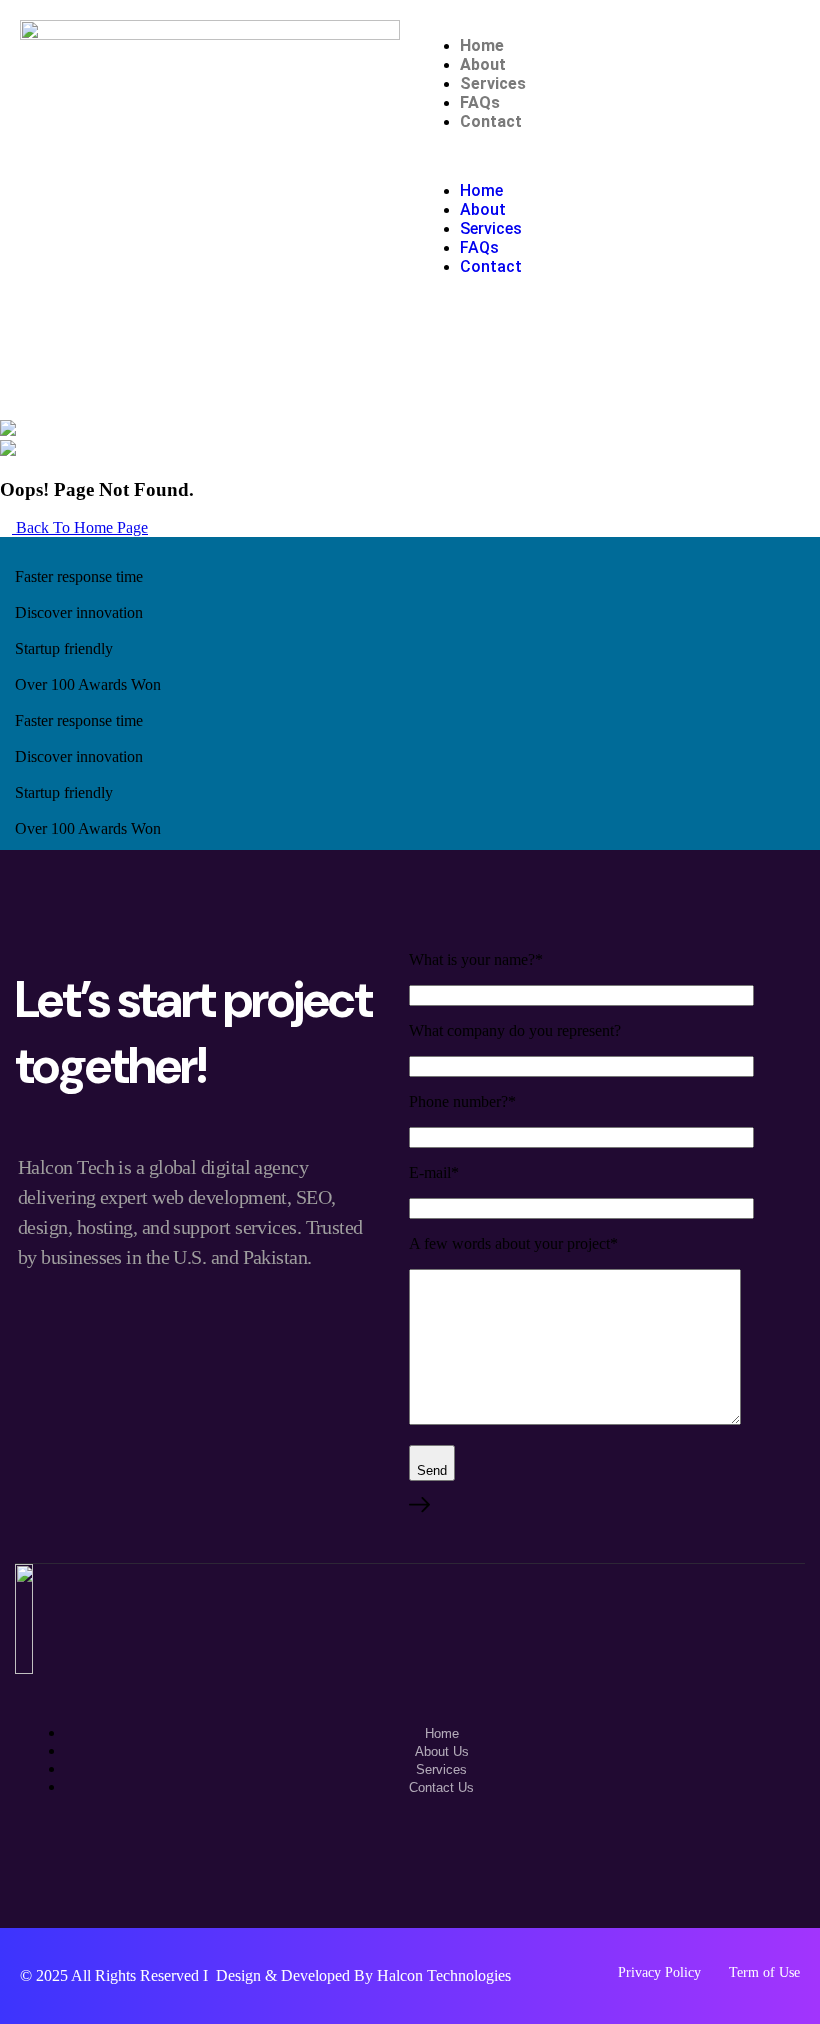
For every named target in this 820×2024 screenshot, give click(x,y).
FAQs (480, 102)
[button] (610, 156)
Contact (491, 121)
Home (482, 45)
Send (432, 1470)
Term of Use (764, 1972)
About (483, 64)
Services (493, 83)
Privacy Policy (659, 1972)
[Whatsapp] (352, 1874)
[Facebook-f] (410, 1874)
